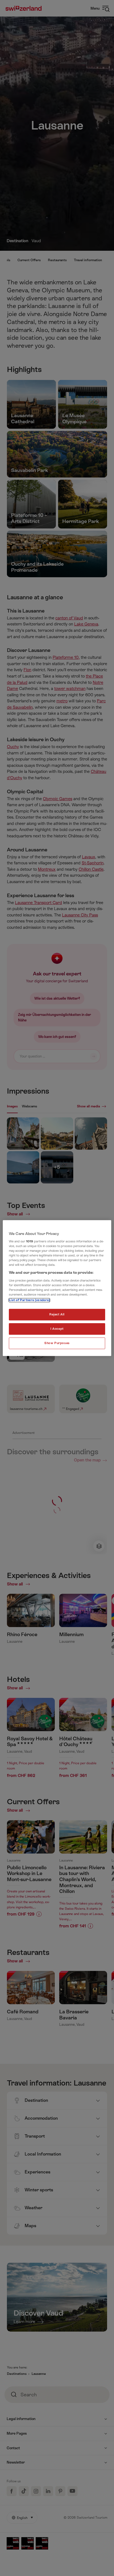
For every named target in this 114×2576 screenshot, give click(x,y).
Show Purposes (57, 1343)
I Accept (57, 1329)
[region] (57, 1288)
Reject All (57, 1315)
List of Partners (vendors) (29, 1300)
